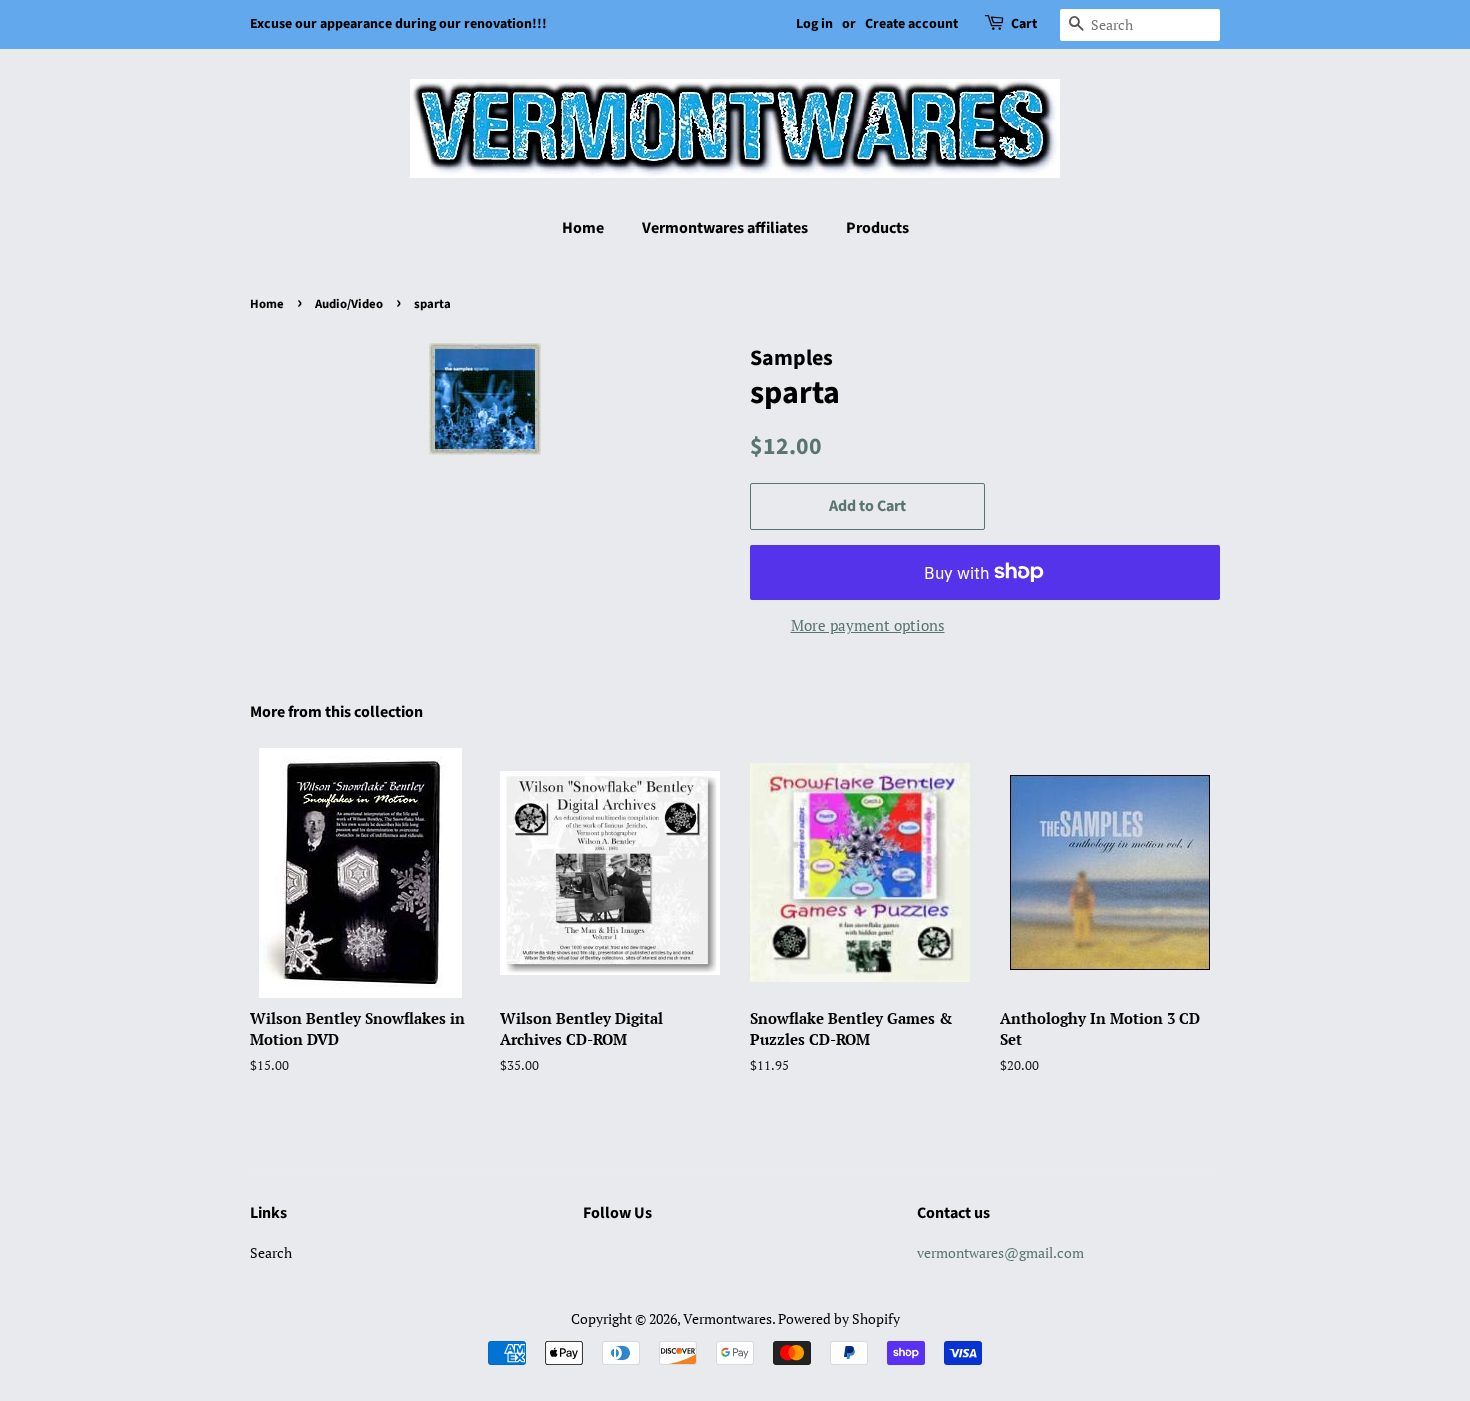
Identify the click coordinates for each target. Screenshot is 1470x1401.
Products (877, 228)
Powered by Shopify (839, 1318)
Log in (814, 24)
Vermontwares (727, 1318)
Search (271, 1252)
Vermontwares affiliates (725, 228)
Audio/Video (349, 304)
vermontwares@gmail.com (1000, 1252)
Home (583, 228)
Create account (911, 24)
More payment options (868, 625)
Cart (1024, 24)
